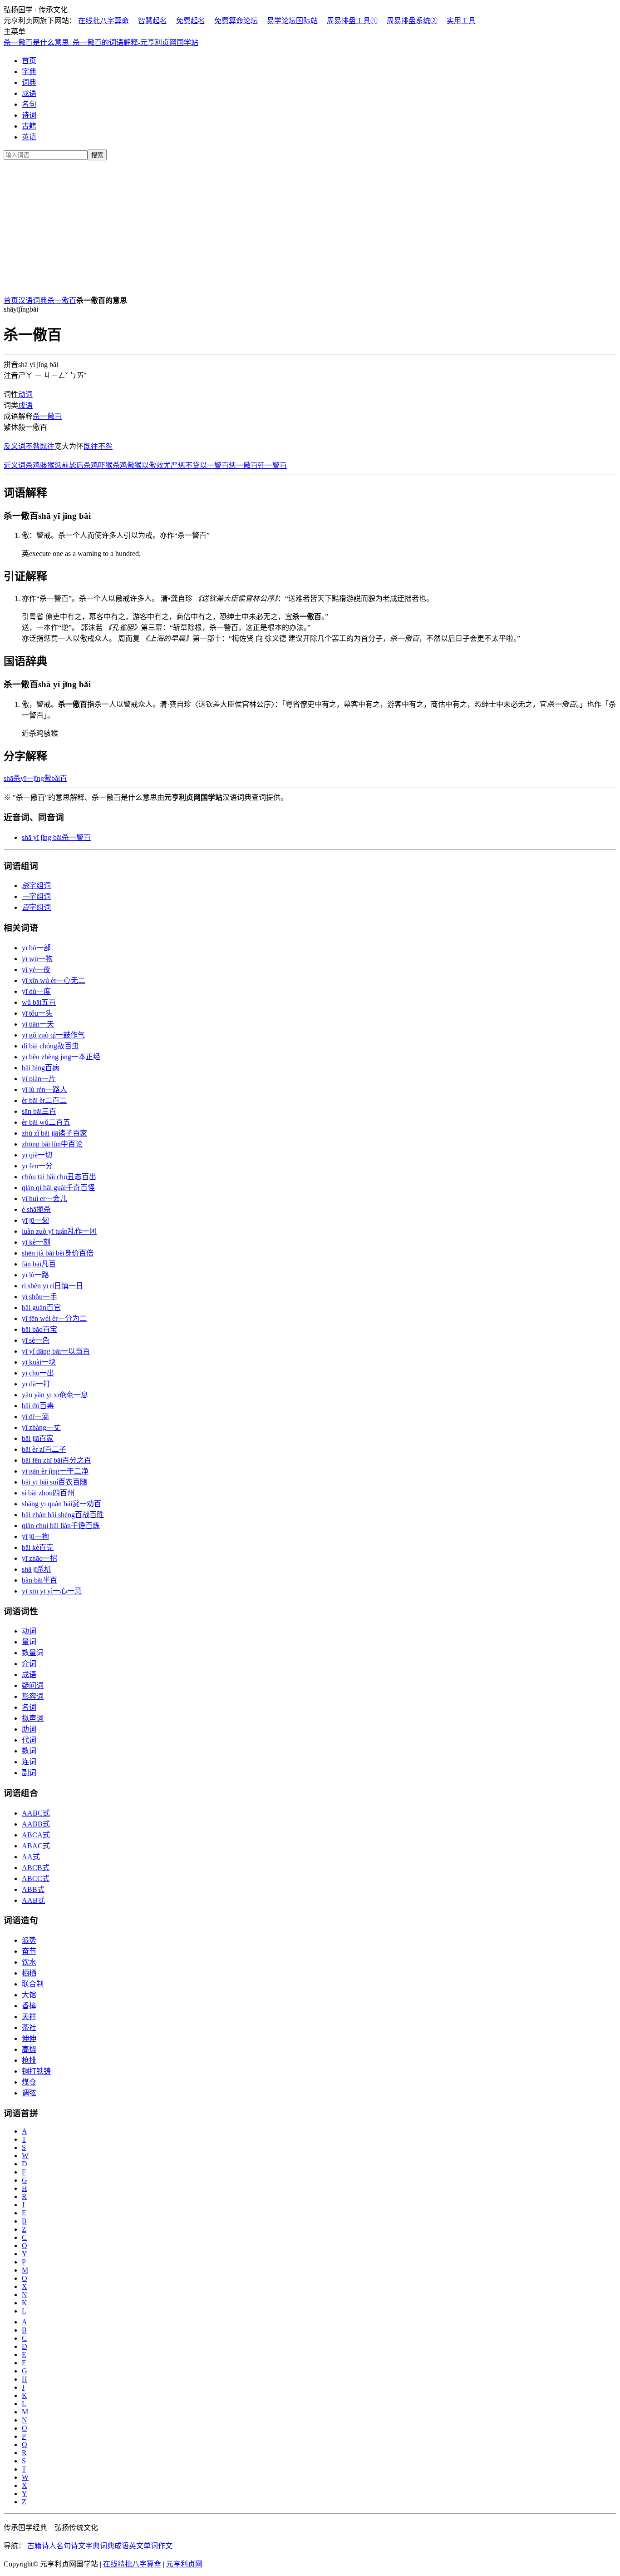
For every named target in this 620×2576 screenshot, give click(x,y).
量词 (29, 1642)
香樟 (29, 2006)
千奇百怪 (58, 1188)
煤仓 (29, 2082)
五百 (39, 1002)
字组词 (36, 886)
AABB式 (36, 1824)
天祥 (29, 2017)
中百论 (52, 1144)
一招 (39, 1558)
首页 (29, 61)
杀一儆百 (62, 300)
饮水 (29, 1962)
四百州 (48, 1493)
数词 (29, 1751)
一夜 (36, 970)
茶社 (29, 2028)
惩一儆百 (243, 465)
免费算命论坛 (236, 21)
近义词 (15, 465)
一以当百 (56, 1351)
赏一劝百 (62, 1504)
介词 (29, 1664)
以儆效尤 (156, 465)
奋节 (29, 1951)
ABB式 (33, 1889)
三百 (39, 1111)
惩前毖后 (69, 465)
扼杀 (36, 1209)
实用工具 (461, 21)
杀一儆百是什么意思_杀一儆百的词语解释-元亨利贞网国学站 (101, 42)
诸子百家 (54, 1133)
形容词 (33, 1696)
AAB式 (33, 1900)
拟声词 (33, 1718)
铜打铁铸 (36, 2071)
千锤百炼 (61, 1526)
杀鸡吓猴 (98, 465)
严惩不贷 (185, 465)
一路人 (44, 1089)
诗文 (78, 2546)
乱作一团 (59, 1231)
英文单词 (143, 2546)
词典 (29, 82)
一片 (39, 1079)
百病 (41, 1068)
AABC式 (36, 1813)
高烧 (29, 2049)
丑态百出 (59, 1177)
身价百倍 (58, 1253)
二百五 (46, 1122)
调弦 (29, 2093)
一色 (36, 1340)
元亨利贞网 (184, 2564)
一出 (38, 1373)
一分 (37, 1166)
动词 (25, 395)
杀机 (37, 1569)
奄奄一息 (55, 1395)
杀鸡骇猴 (40, 465)
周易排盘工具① (352, 21)
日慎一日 (52, 1286)
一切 (37, 1155)
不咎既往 (40, 446)
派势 (29, 1940)
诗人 (49, 2546)
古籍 (29, 126)
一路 (35, 1275)
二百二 (44, 1100)
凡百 (39, 1264)
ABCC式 (36, 1879)
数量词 (33, 1653)
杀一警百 (56, 837)
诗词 (29, 115)
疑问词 (33, 1685)
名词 (29, 1707)
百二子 (44, 1449)
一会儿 (44, 1199)
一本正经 (61, 1057)
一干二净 (55, 1471)
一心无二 (54, 980)
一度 (36, 991)
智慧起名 (153, 21)
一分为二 (54, 1318)
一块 (39, 1362)
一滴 (35, 1417)
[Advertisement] (310, 226)
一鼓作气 (53, 1035)
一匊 (35, 1220)
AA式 (31, 1857)
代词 (29, 1740)
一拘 (35, 1536)
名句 (29, 104)
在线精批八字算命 (132, 2564)
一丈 (41, 1427)
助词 (29, 1729)
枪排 (29, 2060)
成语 (29, 93)
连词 (29, 1762)
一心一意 (52, 1591)
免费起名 (191, 21)
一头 (37, 1013)
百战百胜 (63, 1515)
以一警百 (214, 465)
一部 (36, 948)
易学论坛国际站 (292, 21)
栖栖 (29, 1973)
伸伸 (29, 2038)
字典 (29, 72)
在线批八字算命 (103, 21)
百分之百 (57, 1460)
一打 (36, 1384)
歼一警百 (272, 465)
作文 (165, 2546)
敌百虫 (50, 1046)
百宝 (39, 1329)
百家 (38, 1438)
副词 (29, 1773)
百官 (41, 1308)
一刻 (36, 1242)
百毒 (38, 1406)
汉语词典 (33, 300)
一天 (38, 1024)
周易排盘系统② (412, 21)
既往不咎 (98, 446)
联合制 (33, 1984)
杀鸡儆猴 (127, 465)
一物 (37, 959)
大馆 (29, 1995)
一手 (39, 1297)
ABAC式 (36, 1846)
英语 (29, 137)
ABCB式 (36, 1868)
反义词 (15, 446)
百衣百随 (54, 1482)
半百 (39, 1580)
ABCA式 (36, 1835)
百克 (38, 1547)
